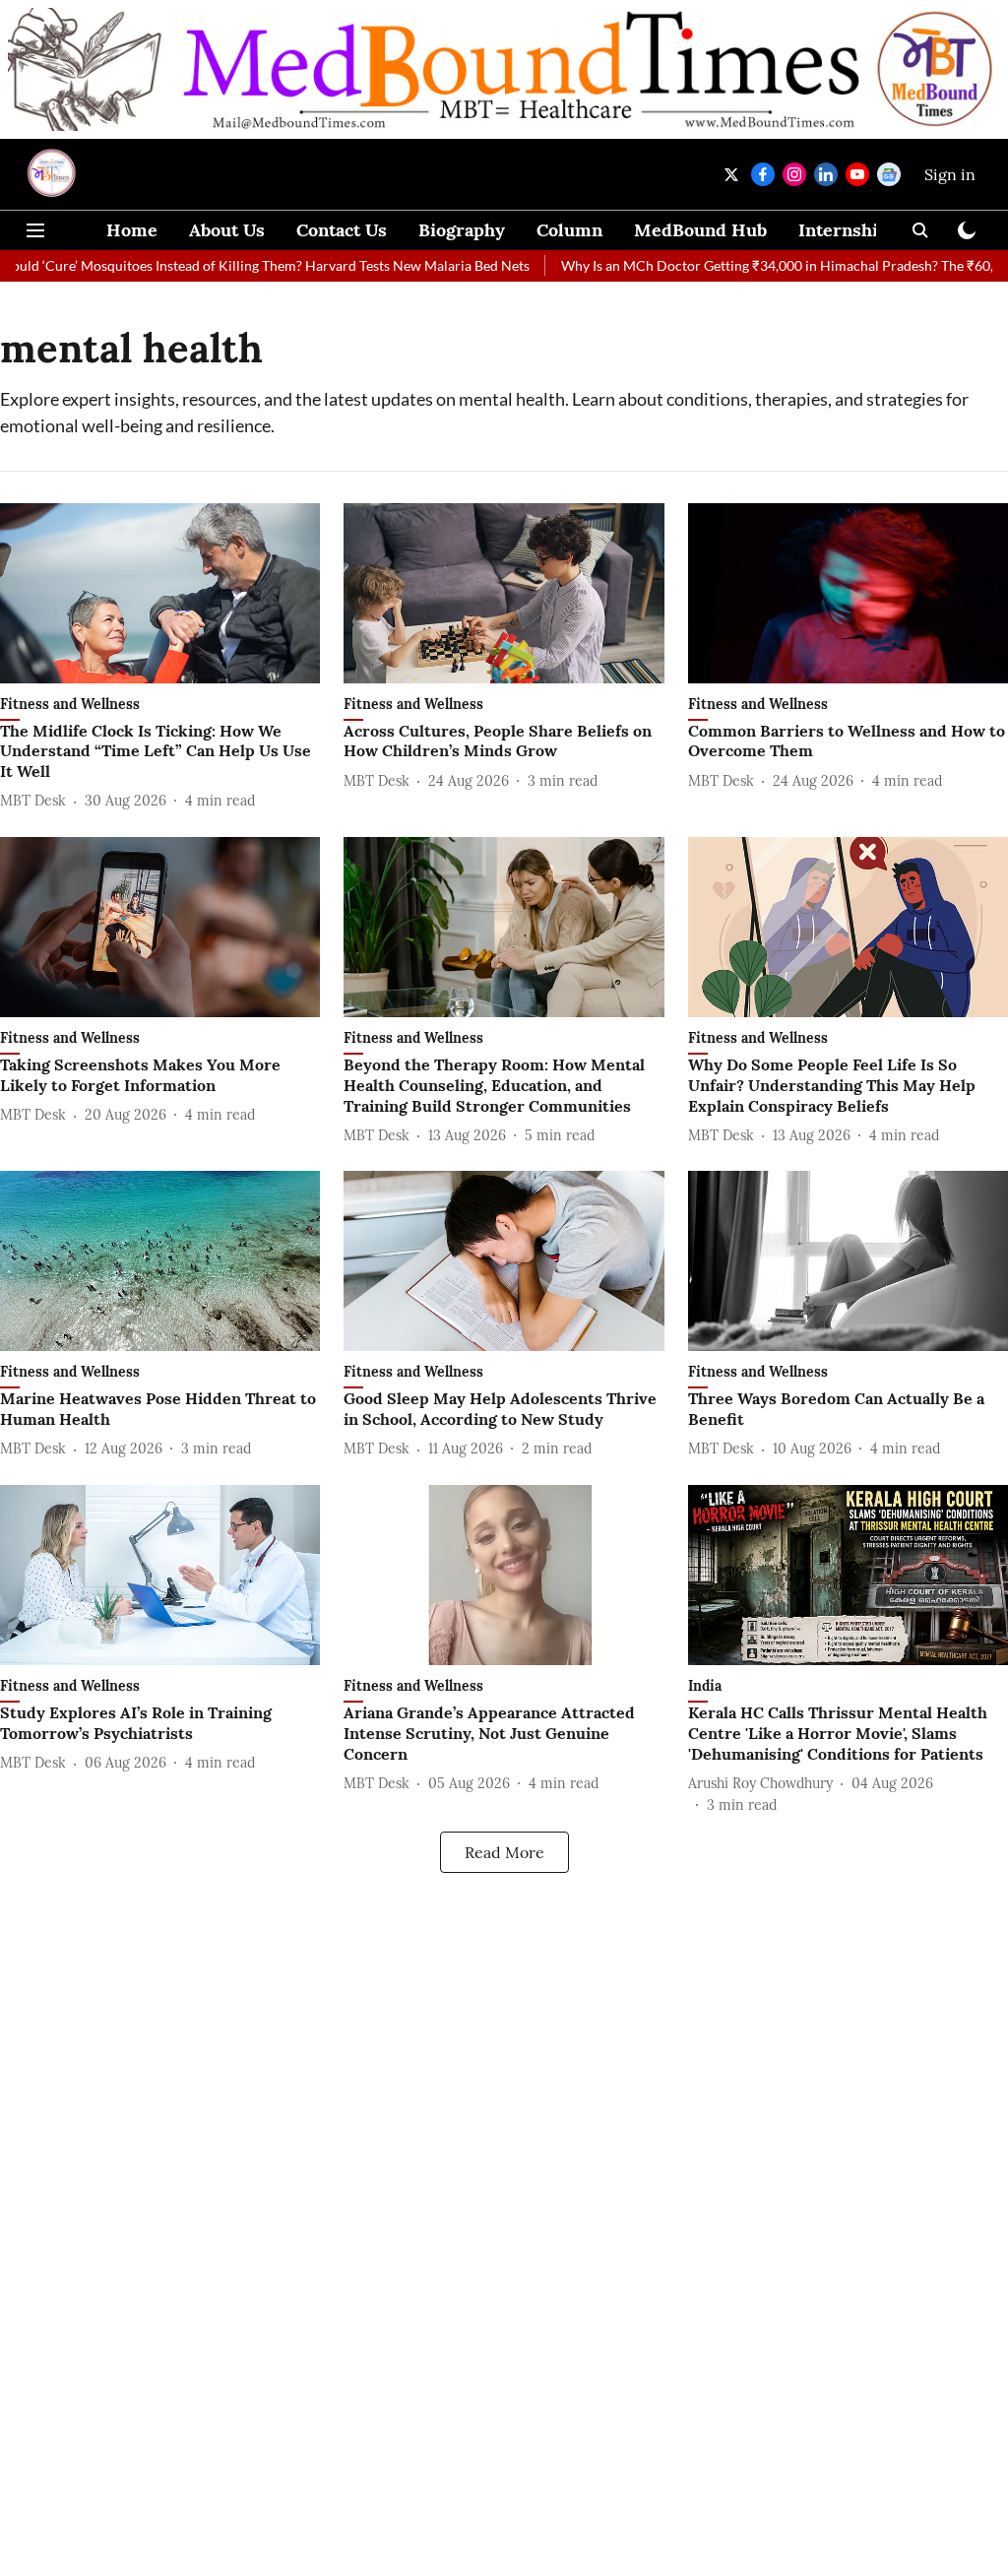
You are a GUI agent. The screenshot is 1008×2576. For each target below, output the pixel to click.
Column (569, 230)
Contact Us (342, 230)
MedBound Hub (700, 230)
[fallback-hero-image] (160, 593)
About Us (227, 230)
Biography (462, 230)
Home (132, 230)
